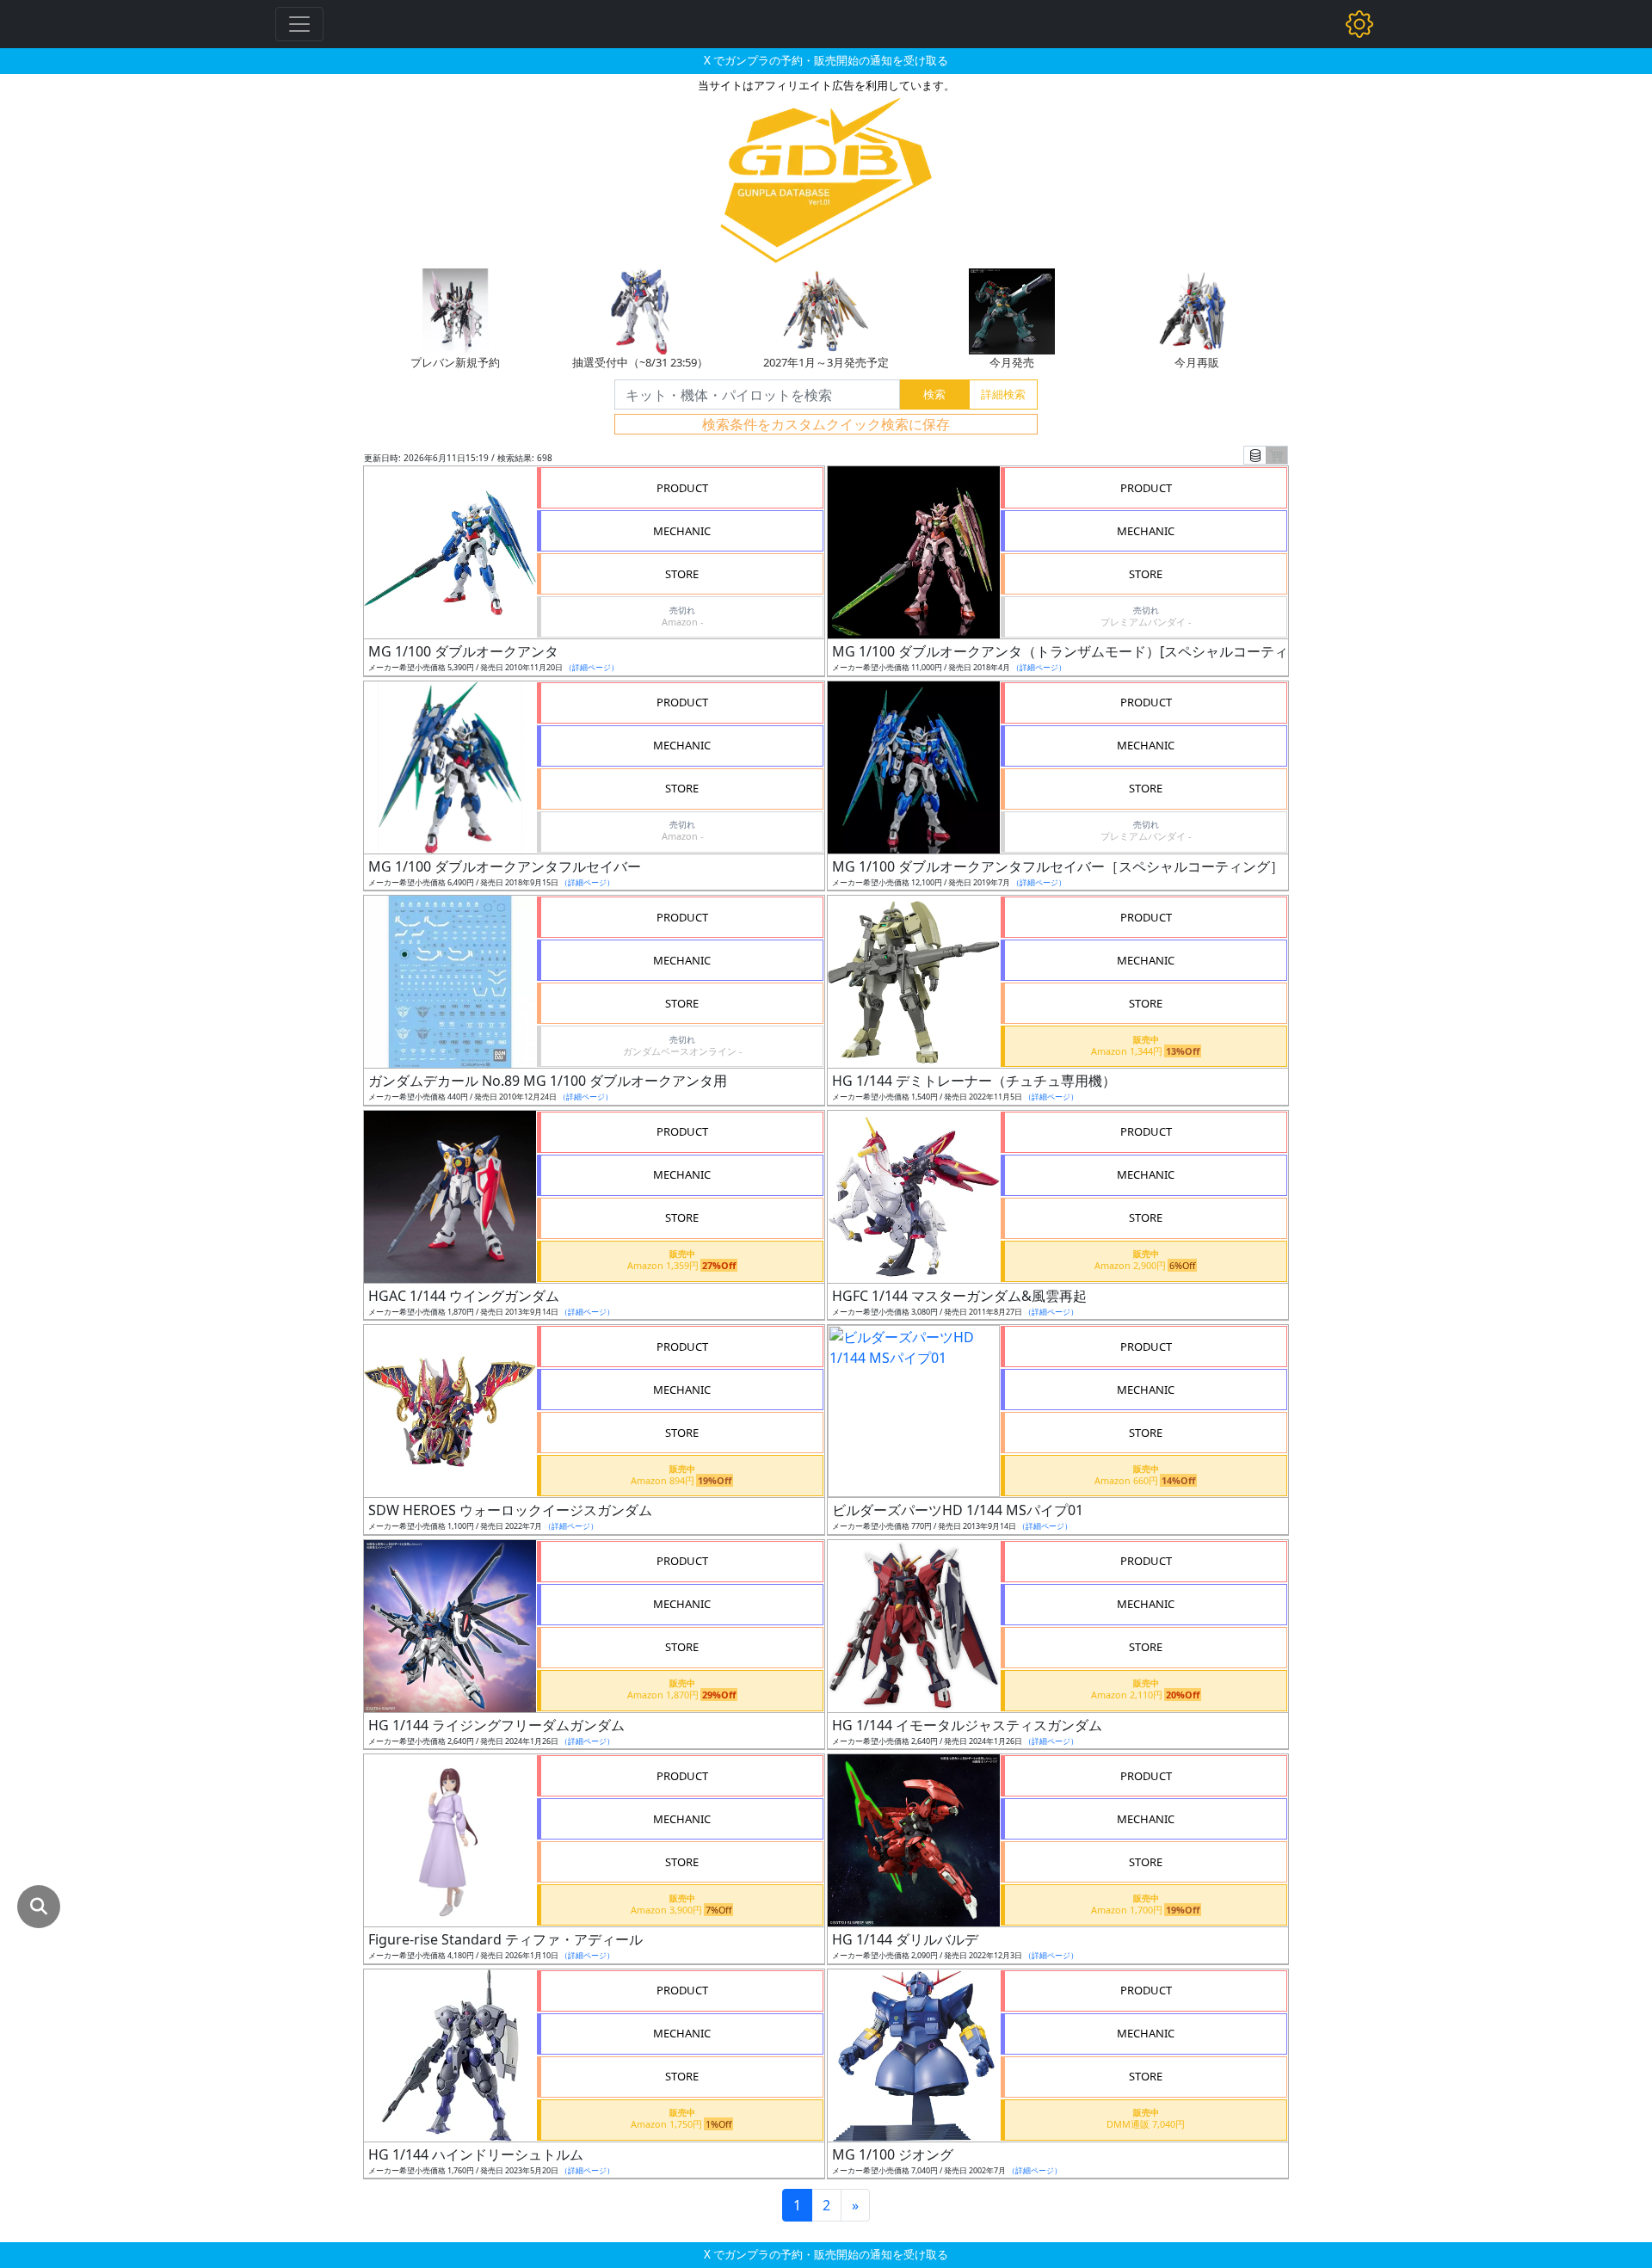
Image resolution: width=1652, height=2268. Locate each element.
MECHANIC (682, 531)
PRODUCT (682, 488)
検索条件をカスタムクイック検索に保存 (826, 424)
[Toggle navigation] (299, 24)
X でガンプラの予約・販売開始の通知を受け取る (826, 60)
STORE (682, 574)
